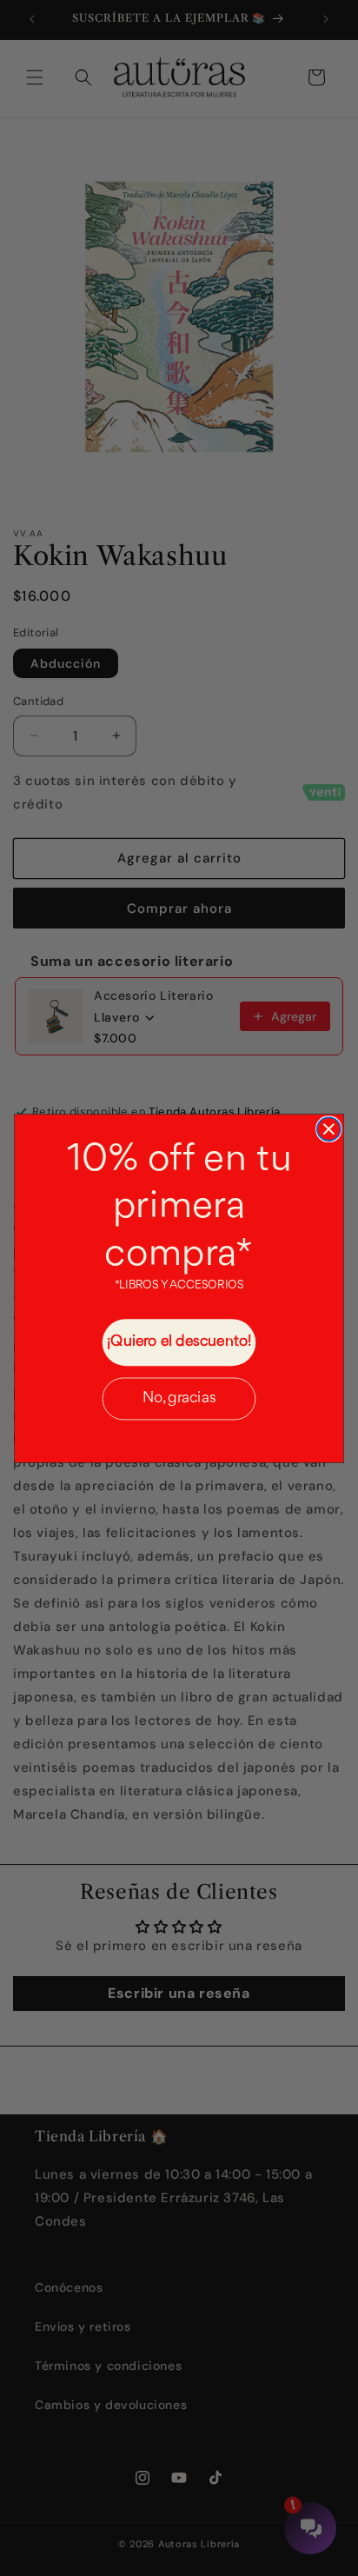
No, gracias (179, 1398)
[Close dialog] (329, 1129)
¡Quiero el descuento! (179, 1341)
